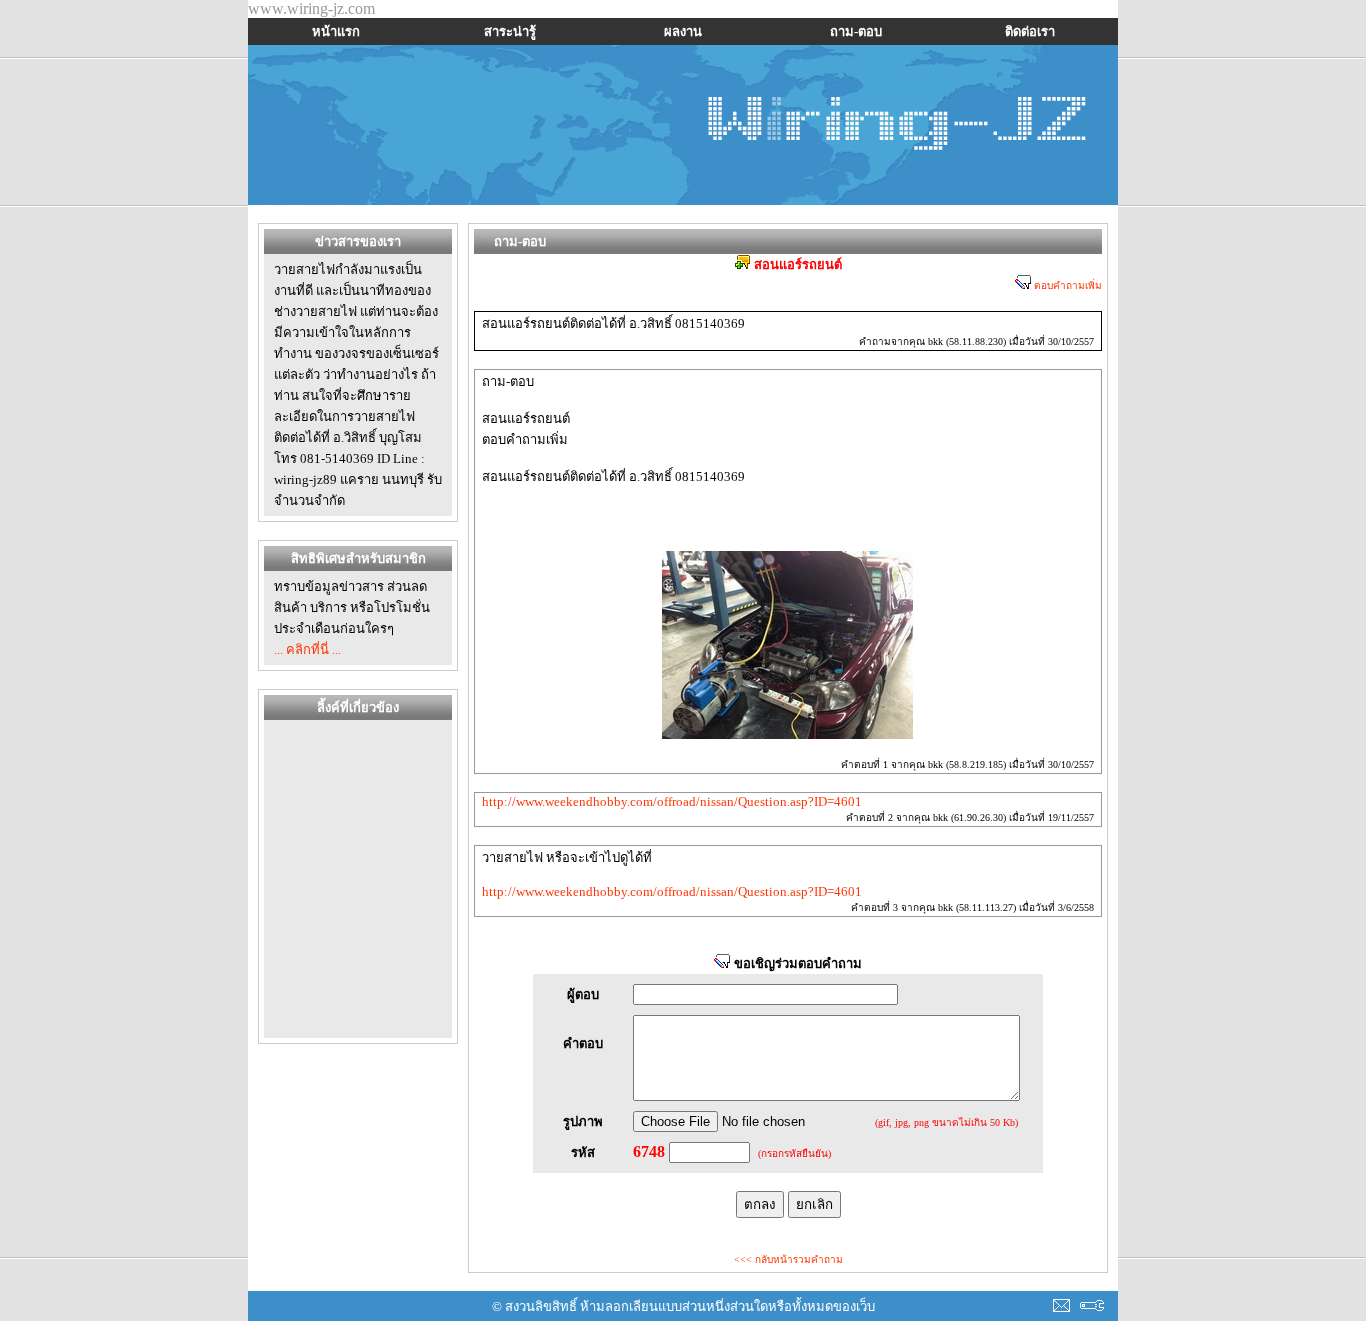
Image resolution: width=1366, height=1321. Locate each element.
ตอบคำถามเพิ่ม (1066, 285)
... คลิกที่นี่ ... (307, 649)
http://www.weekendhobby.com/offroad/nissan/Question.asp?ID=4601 (672, 801)
